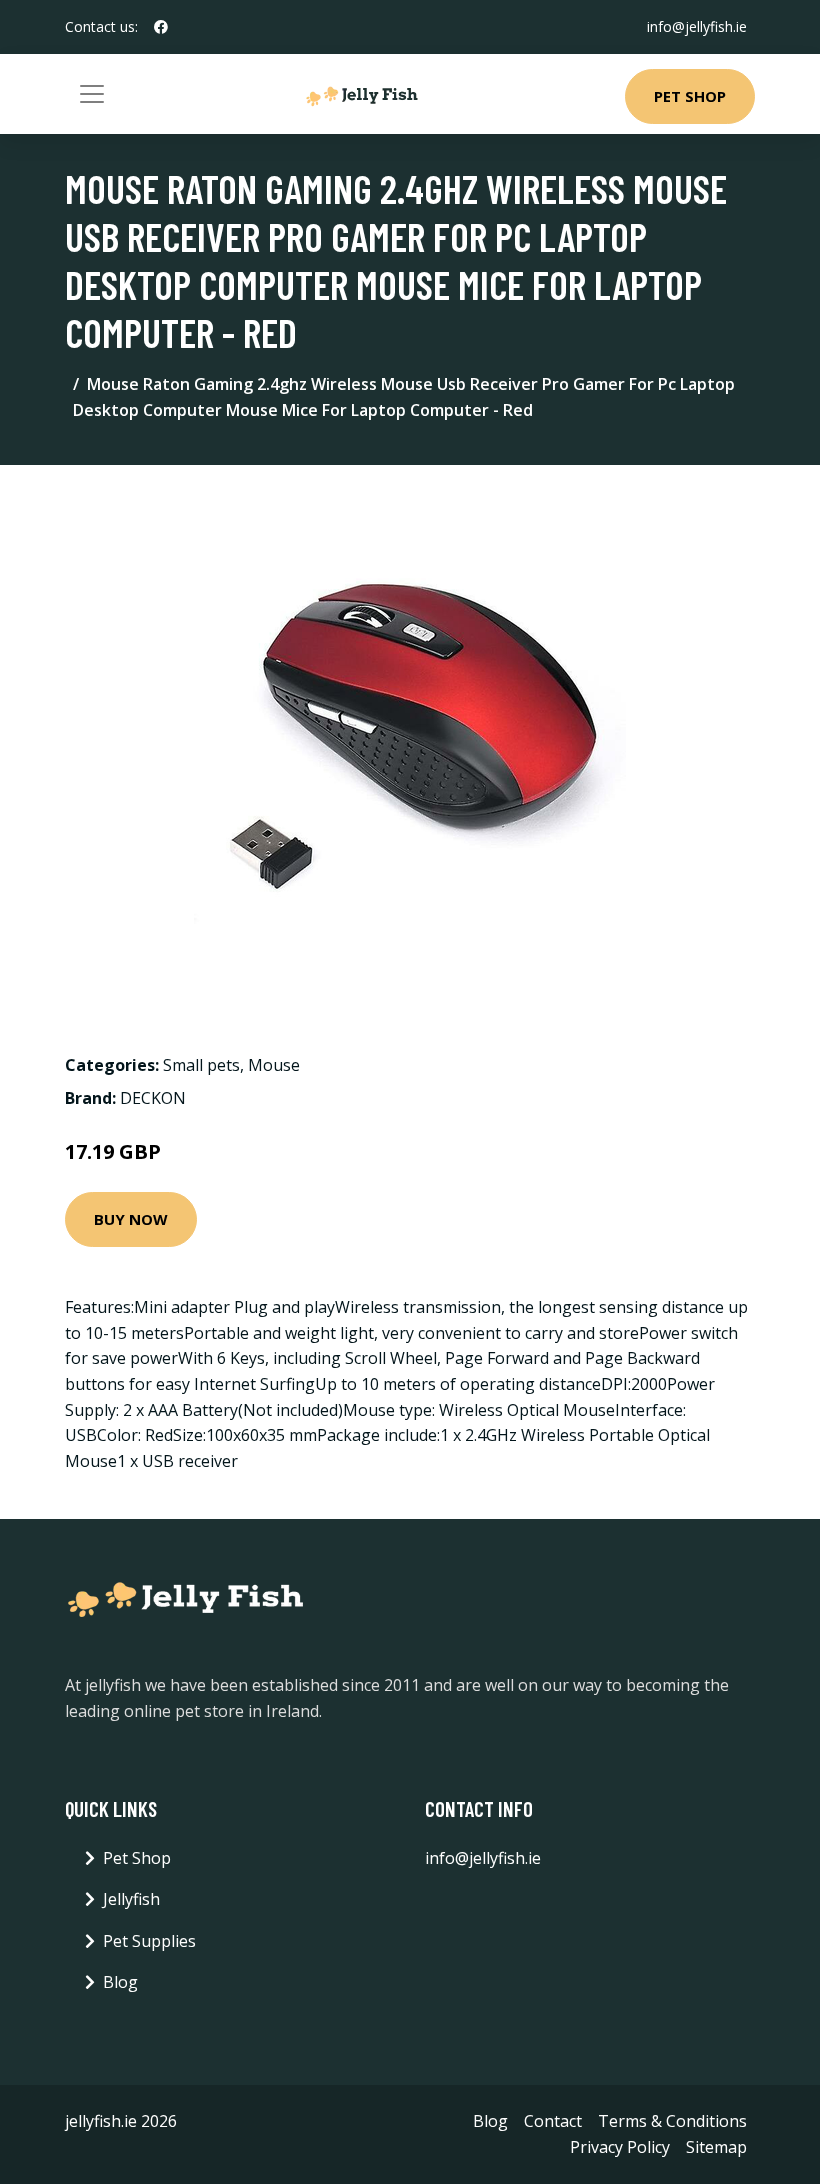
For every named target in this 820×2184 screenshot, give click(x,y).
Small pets (201, 1065)
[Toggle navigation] (92, 94)
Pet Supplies (149, 1941)
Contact (553, 2121)
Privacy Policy (620, 2147)
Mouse (274, 1065)
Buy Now (131, 1219)
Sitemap (716, 2147)
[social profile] (161, 27)
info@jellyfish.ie (697, 26)
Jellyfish (131, 1899)
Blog (120, 1982)
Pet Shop (690, 96)
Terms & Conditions (672, 2121)
